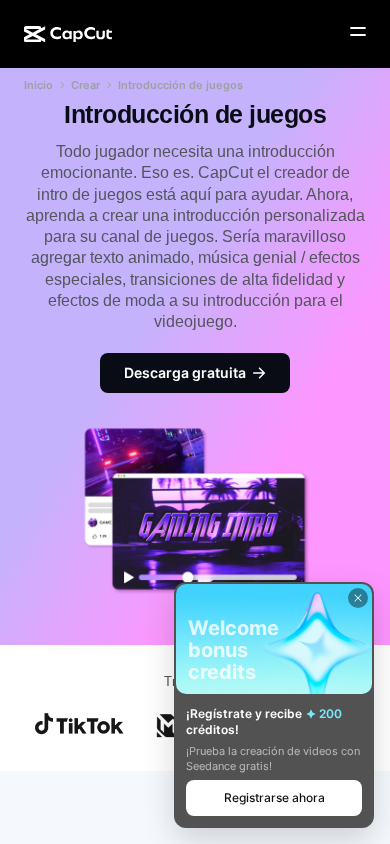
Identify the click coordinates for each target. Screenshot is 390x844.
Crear (85, 85)
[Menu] (358, 32)
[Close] (358, 598)
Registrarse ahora (274, 797)
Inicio (38, 85)
